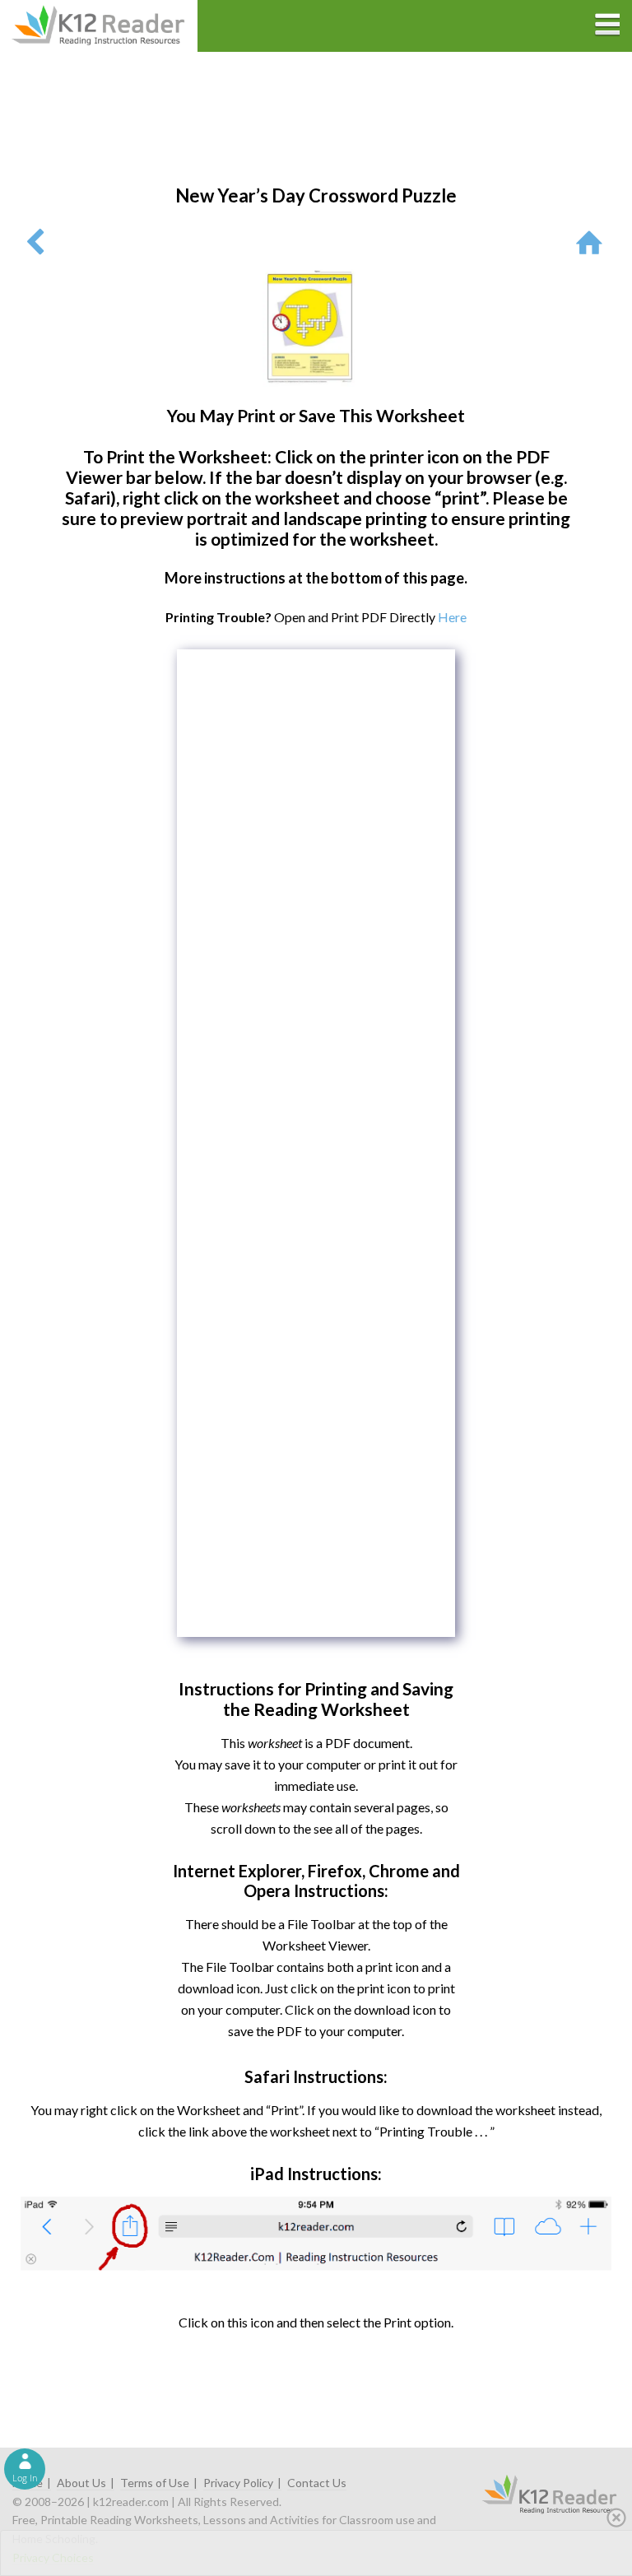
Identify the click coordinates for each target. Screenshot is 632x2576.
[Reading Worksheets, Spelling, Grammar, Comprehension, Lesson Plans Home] (593, 242)
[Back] (35, 242)
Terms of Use (155, 2483)
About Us (81, 2483)
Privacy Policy (238, 2483)
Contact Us (317, 2483)
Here (452, 617)
